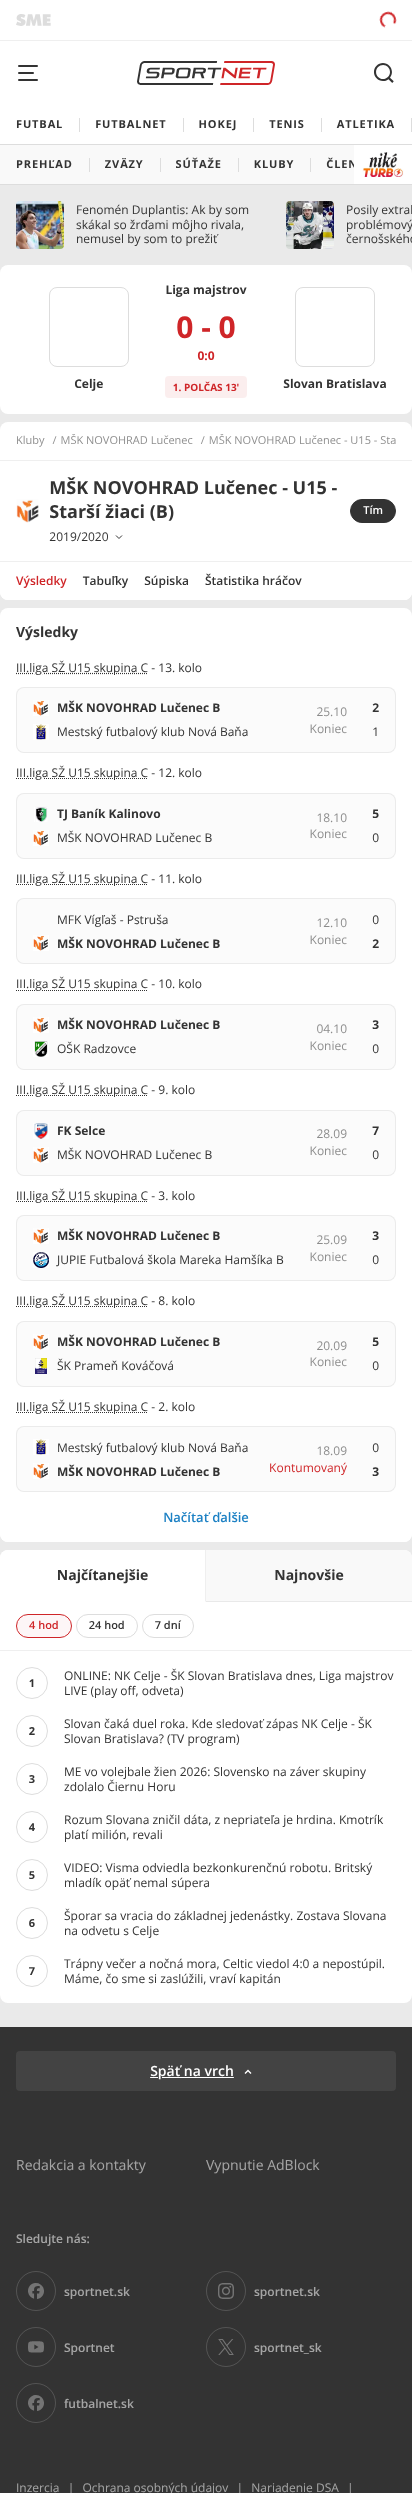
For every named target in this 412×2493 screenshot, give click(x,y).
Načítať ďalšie (206, 1517)
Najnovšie (308, 1575)
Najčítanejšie (102, 1575)
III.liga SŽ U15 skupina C (82, 667)
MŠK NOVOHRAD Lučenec (127, 441)
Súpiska (166, 580)
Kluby (30, 441)
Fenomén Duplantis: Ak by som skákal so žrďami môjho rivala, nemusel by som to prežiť (162, 224)
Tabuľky (105, 580)
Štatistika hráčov (253, 580)
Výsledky (41, 580)
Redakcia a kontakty (81, 2164)
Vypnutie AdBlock (263, 2164)
